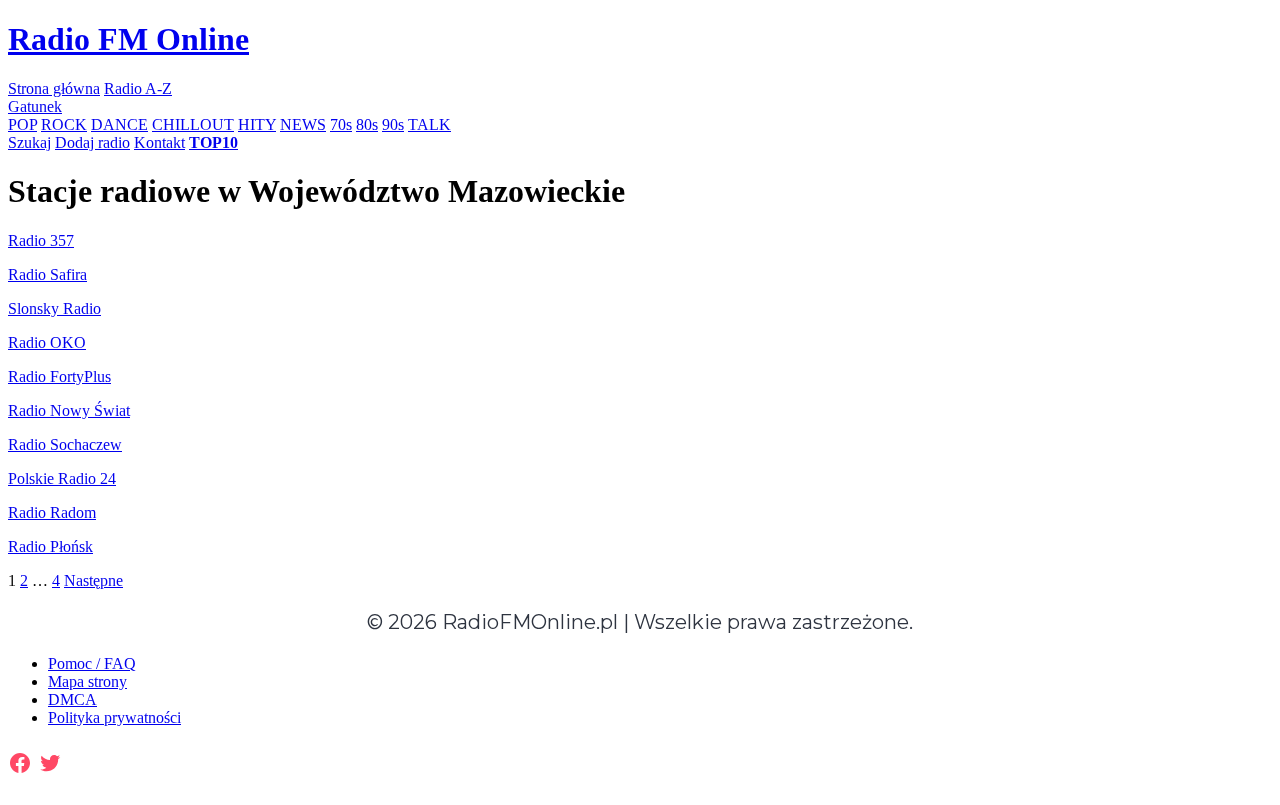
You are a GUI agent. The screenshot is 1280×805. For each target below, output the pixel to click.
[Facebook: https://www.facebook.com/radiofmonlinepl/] (20, 763)
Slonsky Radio (54, 308)
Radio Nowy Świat (69, 410)
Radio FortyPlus (59, 376)
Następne (93, 580)
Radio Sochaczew (65, 444)
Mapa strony (87, 681)
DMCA (72, 699)
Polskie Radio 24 (62, 478)
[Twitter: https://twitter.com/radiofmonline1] (50, 763)
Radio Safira (47, 274)
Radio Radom (52, 512)
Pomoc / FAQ (92, 663)
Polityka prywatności (114, 717)
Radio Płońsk (50, 546)
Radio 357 (41, 240)
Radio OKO (47, 342)
